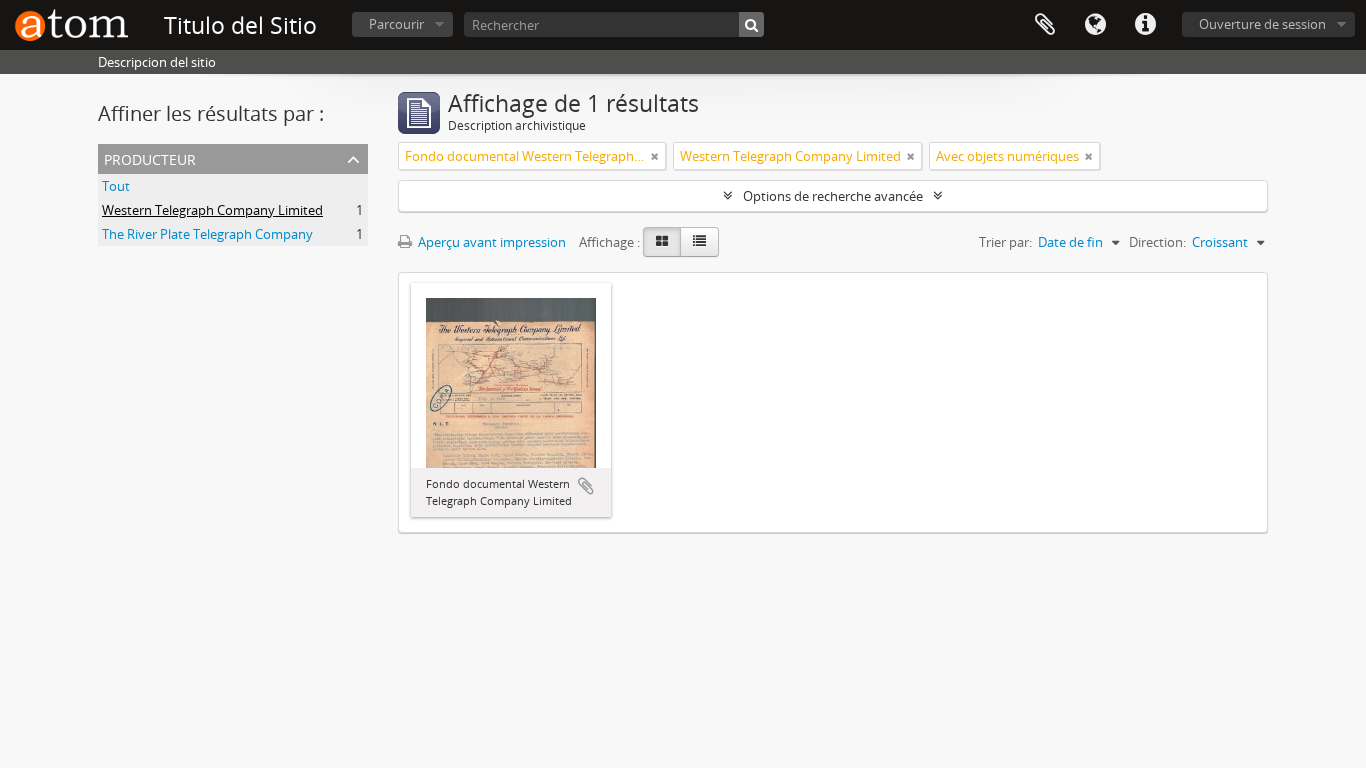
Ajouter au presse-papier (586, 486)
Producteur (150, 157)
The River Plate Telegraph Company (207, 234)
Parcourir (396, 24)
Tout (116, 186)
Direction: (1157, 242)
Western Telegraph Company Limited (212, 210)
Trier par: (1005, 242)
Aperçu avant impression (490, 242)
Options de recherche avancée (833, 196)
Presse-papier (1045, 25)
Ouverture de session (1262, 24)
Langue (1095, 25)
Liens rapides (1145, 25)
